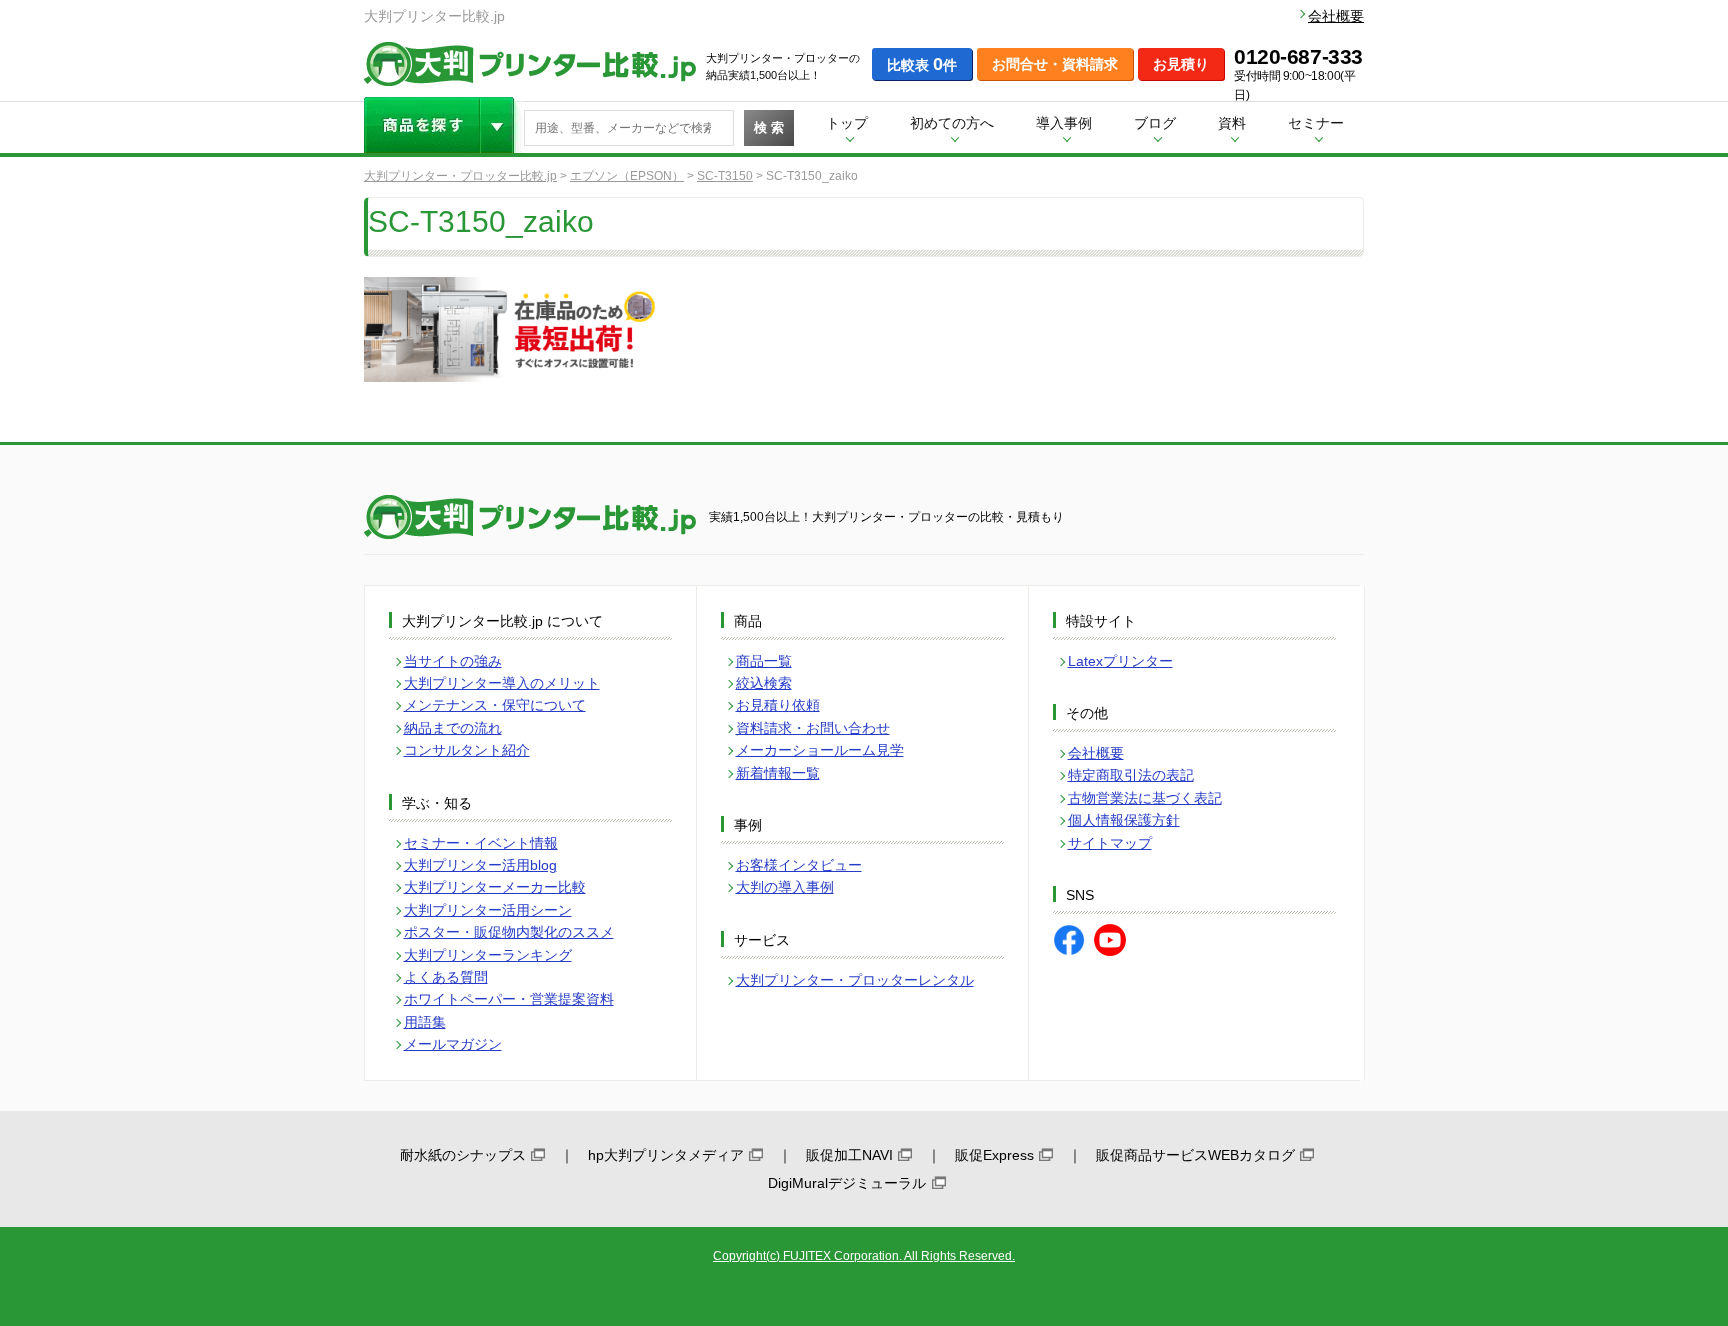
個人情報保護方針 (1124, 820)
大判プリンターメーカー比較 (495, 887)
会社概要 (1336, 16)
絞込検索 (764, 683)
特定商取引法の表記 (1131, 775)
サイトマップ (1110, 843)
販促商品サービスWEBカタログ (1195, 1155)
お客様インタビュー (799, 865)
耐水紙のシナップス (463, 1155)
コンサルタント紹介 (467, 750)
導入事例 (1064, 123)
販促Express (994, 1155)
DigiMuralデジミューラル (847, 1183)
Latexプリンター (1120, 661)
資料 (1232, 123)
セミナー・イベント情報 (481, 843)
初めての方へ (952, 123)
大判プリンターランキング (488, 955)
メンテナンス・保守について (495, 705)
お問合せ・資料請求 (1055, 64)
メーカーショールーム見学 (820, 750)
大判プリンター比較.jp (530, 64)
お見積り (1181, 64)
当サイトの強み (453, 661)
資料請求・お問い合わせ (813, 728)
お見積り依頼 (778, 705)
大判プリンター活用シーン (488, 910)
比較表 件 (922, 64)
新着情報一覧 (778, 773)
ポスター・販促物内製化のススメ (509, 932)
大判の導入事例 (785, 887)
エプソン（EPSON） (627, 176)
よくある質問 (446, 977)
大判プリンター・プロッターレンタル (855, 980)
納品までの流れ (453, 728)
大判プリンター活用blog (480, 865)
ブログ (1155, 123)
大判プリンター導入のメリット (502, 683)
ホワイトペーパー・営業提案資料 (509, 999)
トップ (847, 123)
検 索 (769, 127)
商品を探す (444, 125)
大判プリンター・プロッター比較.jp (460, 176)
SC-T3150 (725, 176)
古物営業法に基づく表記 (1145, 798)
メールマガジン (453, 1044)
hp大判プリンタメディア (666, 1155)
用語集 (425, 1022)
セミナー (1316, 123)
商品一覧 (764, 661)
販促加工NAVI (849, 1155)
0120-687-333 (1298, 57)
